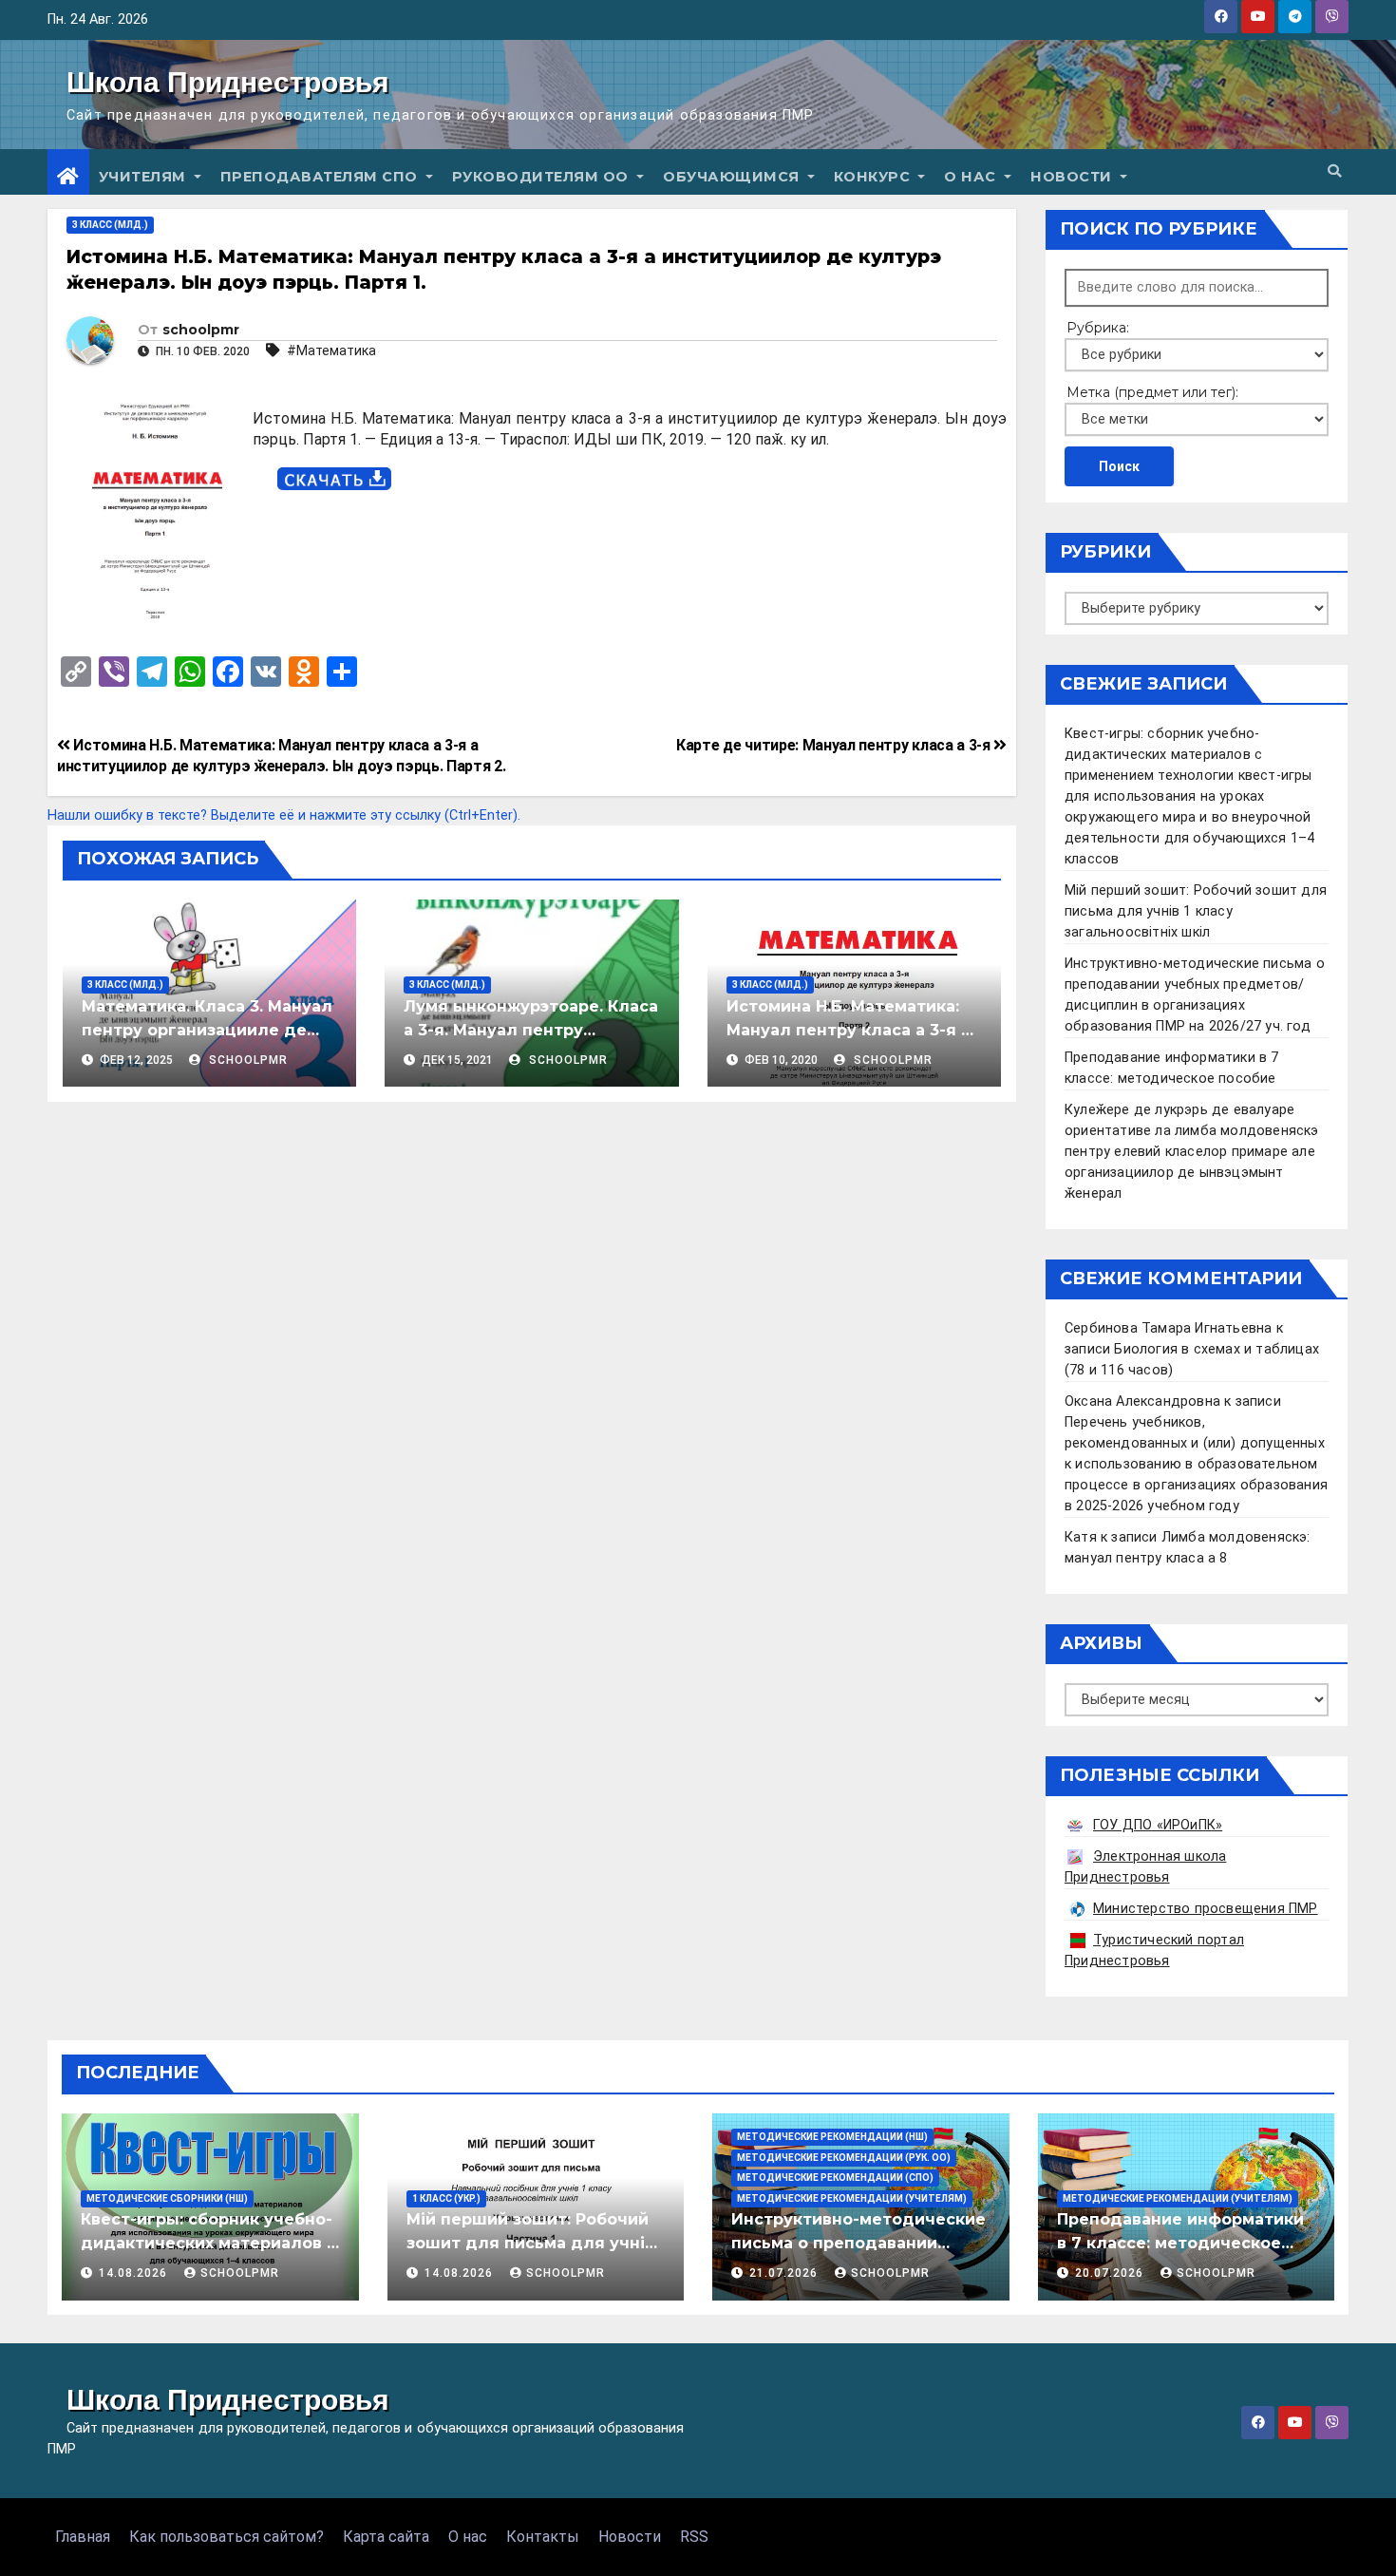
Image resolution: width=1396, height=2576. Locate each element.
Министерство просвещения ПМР (1206, 1909)
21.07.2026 (785, 2273)
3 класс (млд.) (110, 225)
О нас (972, 177)
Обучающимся (733, 177)
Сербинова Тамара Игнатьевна (1168, 1328)
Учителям (145, 177)
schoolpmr (201, 330)
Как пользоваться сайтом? (226, 2537)
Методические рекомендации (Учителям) (852, 2198)
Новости (1073, 177)
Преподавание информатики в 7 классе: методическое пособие (1180, 2243)
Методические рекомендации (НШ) (832, 2137)
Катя (1081, 1537)
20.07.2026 (1111, 2273)
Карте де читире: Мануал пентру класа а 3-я (835, 745)
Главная (83, 2537)
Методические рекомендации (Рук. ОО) (844, 2158)
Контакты (543, 2537)
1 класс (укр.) (446, 2198)
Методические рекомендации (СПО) (835, 2178)
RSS (694, 2537)
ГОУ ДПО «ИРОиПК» (1158, 1825)
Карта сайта (386, 2537)
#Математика (331, 350)
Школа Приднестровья (228, 82)
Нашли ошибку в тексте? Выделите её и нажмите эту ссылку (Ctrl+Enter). (284, 815)
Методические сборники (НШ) (167, 2198)
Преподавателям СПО (321, 177)
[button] (1334, 171)
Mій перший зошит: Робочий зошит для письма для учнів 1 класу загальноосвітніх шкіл (1196, 911)
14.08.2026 (135, 2273)
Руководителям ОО (543, 177)
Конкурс (874, 177)
